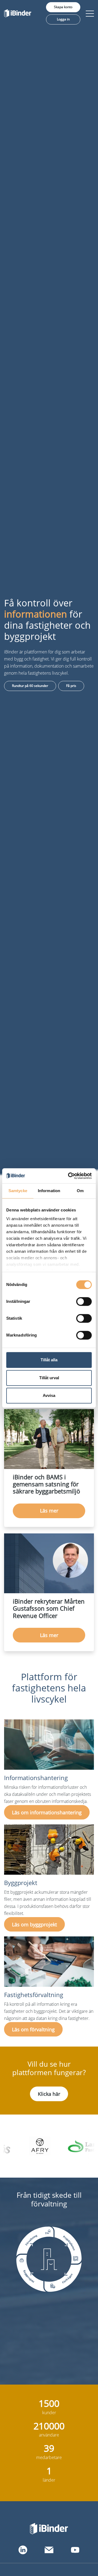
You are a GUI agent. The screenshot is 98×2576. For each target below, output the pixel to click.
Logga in (63, 19)
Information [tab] (49, 1191)
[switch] (84, 1301)
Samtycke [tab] (18, 1191)
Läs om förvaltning (33, 2029)
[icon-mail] (49, 2550)
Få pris (71, 686)
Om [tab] (80, 1191)
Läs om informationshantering (47, 1812)
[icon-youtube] (75, 2550)
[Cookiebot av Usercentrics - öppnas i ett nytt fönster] (69, 1176)
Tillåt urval (49, 1378)
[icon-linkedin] (23, 2550)
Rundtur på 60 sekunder (30, 686)
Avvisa (49, 1395)
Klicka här (49, 2094)
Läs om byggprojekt (34, 1924)
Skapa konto (63, 7)
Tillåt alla (49, 1360)
